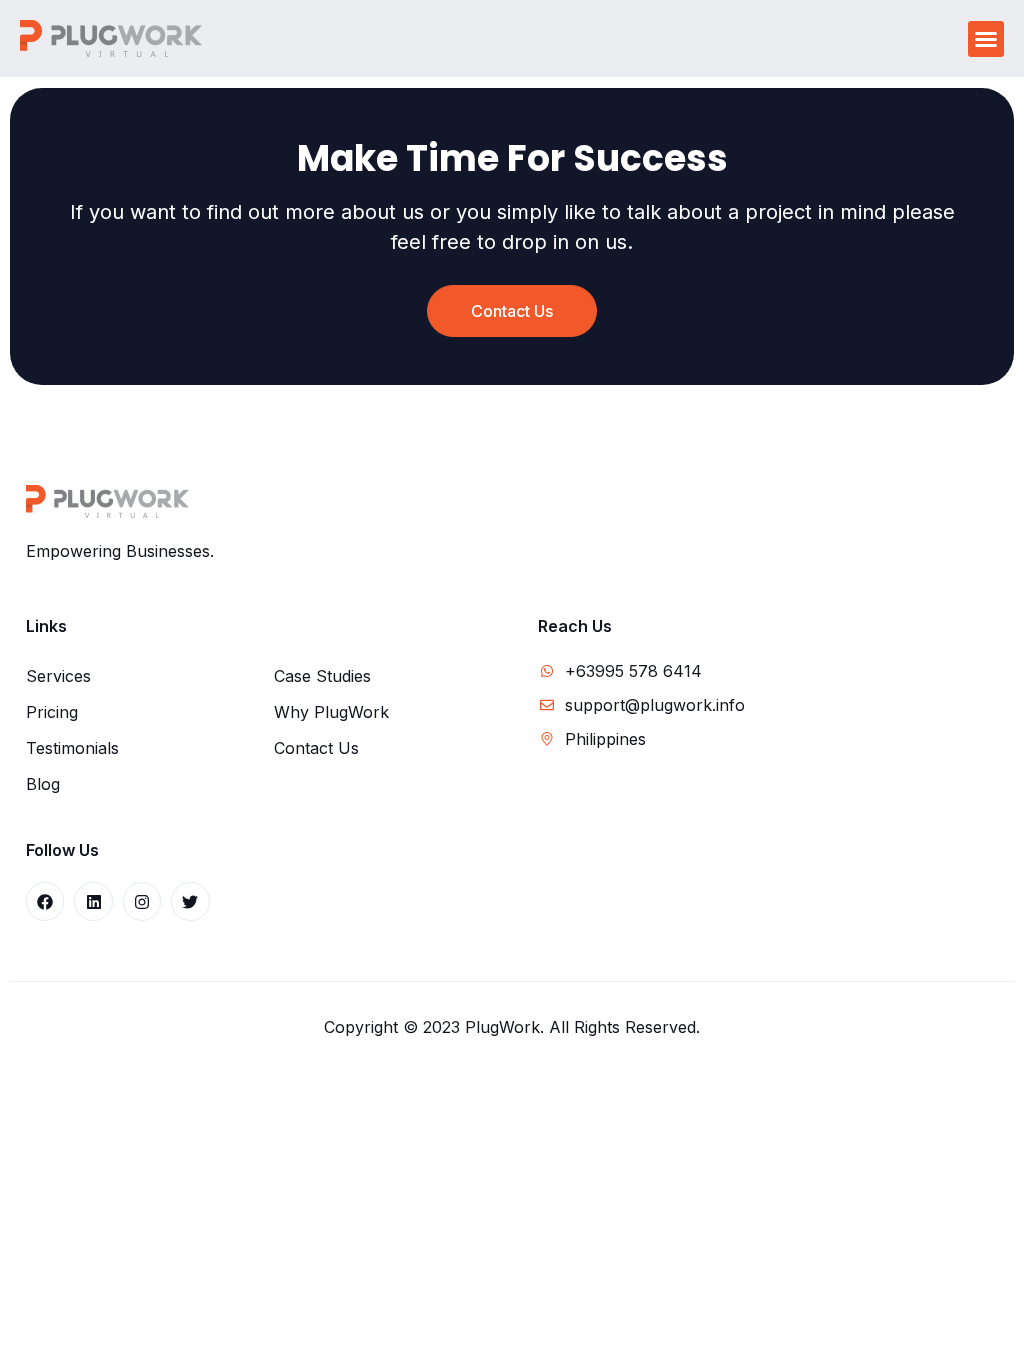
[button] (986, 39)
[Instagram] (142, 901)
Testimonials (72, 748)
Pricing (52, 712)
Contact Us (316, 748)
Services (58, 676)
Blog (43, 784)
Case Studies (322, 676)
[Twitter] (190, 901)
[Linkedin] (93, 901)
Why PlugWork (331, 712)
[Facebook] (45, 901)
